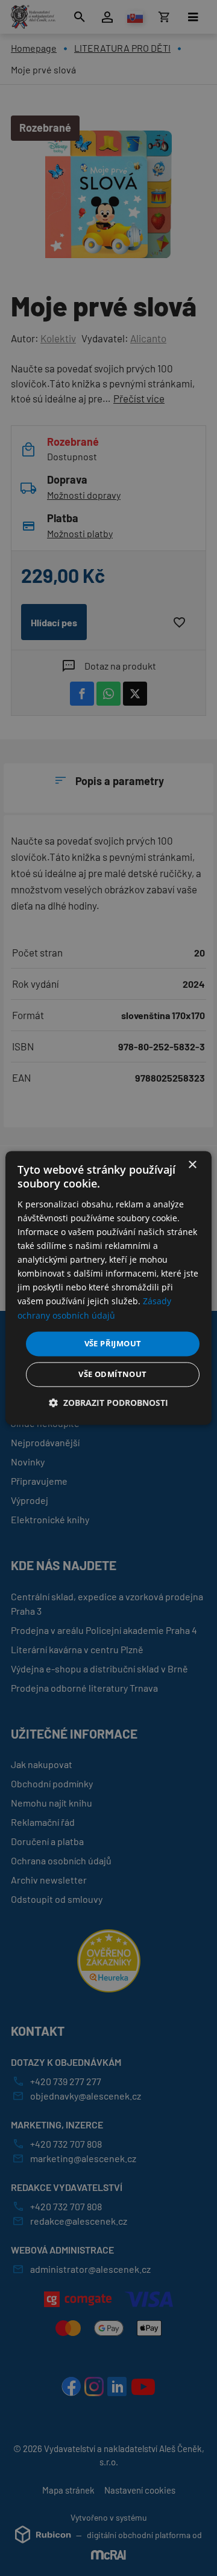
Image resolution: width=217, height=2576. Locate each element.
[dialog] (108, 1288)
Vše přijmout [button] (113, 1343)
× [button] (192, 1165)
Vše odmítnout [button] (112, 1375)
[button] (108, 1403)
